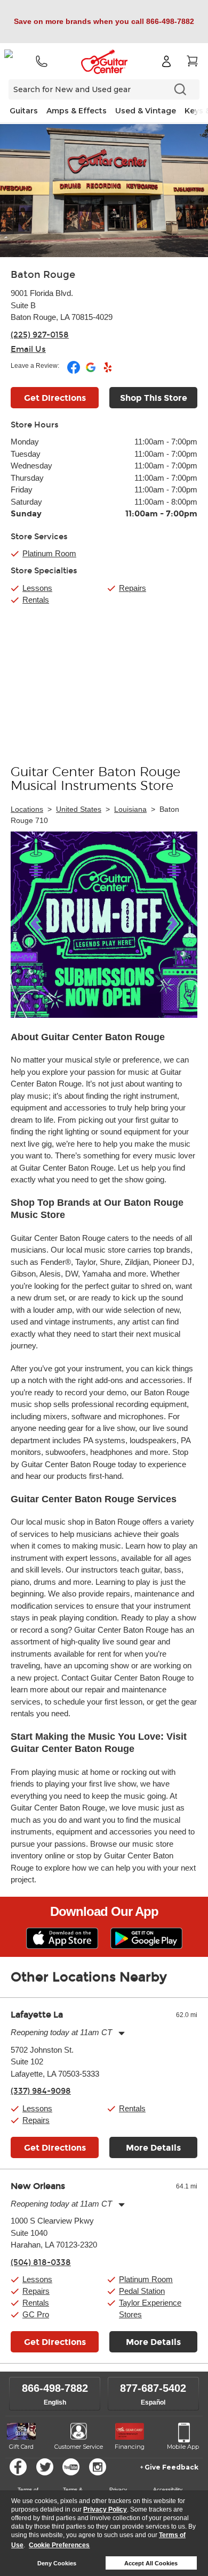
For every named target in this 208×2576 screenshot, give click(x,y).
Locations (27, 809)
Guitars (24, 111)
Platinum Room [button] (49, 553)
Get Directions (55, 398)
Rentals (36, 600)
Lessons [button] (37, 2108)
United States (79, 809)
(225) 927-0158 (40, 335)
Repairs (133, 588)
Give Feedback (171, 2467)
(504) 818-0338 (41, 2262)
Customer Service (79, 2447)
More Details (153, 2148)
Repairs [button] (36, 2120)
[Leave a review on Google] (91, 372)
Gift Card (21, 2447)
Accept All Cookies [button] (151, 2563)
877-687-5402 (153, 2388)
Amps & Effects (77, 111)
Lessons (37, 588)
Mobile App (183, 2447)
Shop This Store (154, 398)
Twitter (45, 2467)
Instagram (98, 2467)
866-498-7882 (55, 2388)
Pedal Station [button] (142, 2291)
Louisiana (130, 809)
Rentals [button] (132, 2108)
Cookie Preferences (59, 2545)
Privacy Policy (105, 2509)
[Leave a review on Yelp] (108, 372)
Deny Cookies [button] (57, 2563)
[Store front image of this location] (104, 191)
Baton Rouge (43, 275)
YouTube (71, 2467)
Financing (130, 2447)
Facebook (18, 2467)
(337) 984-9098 (41, 2091)
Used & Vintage (146, 111)
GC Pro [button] (36, 2314)
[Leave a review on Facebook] (74, 372)
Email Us (28, 349)
